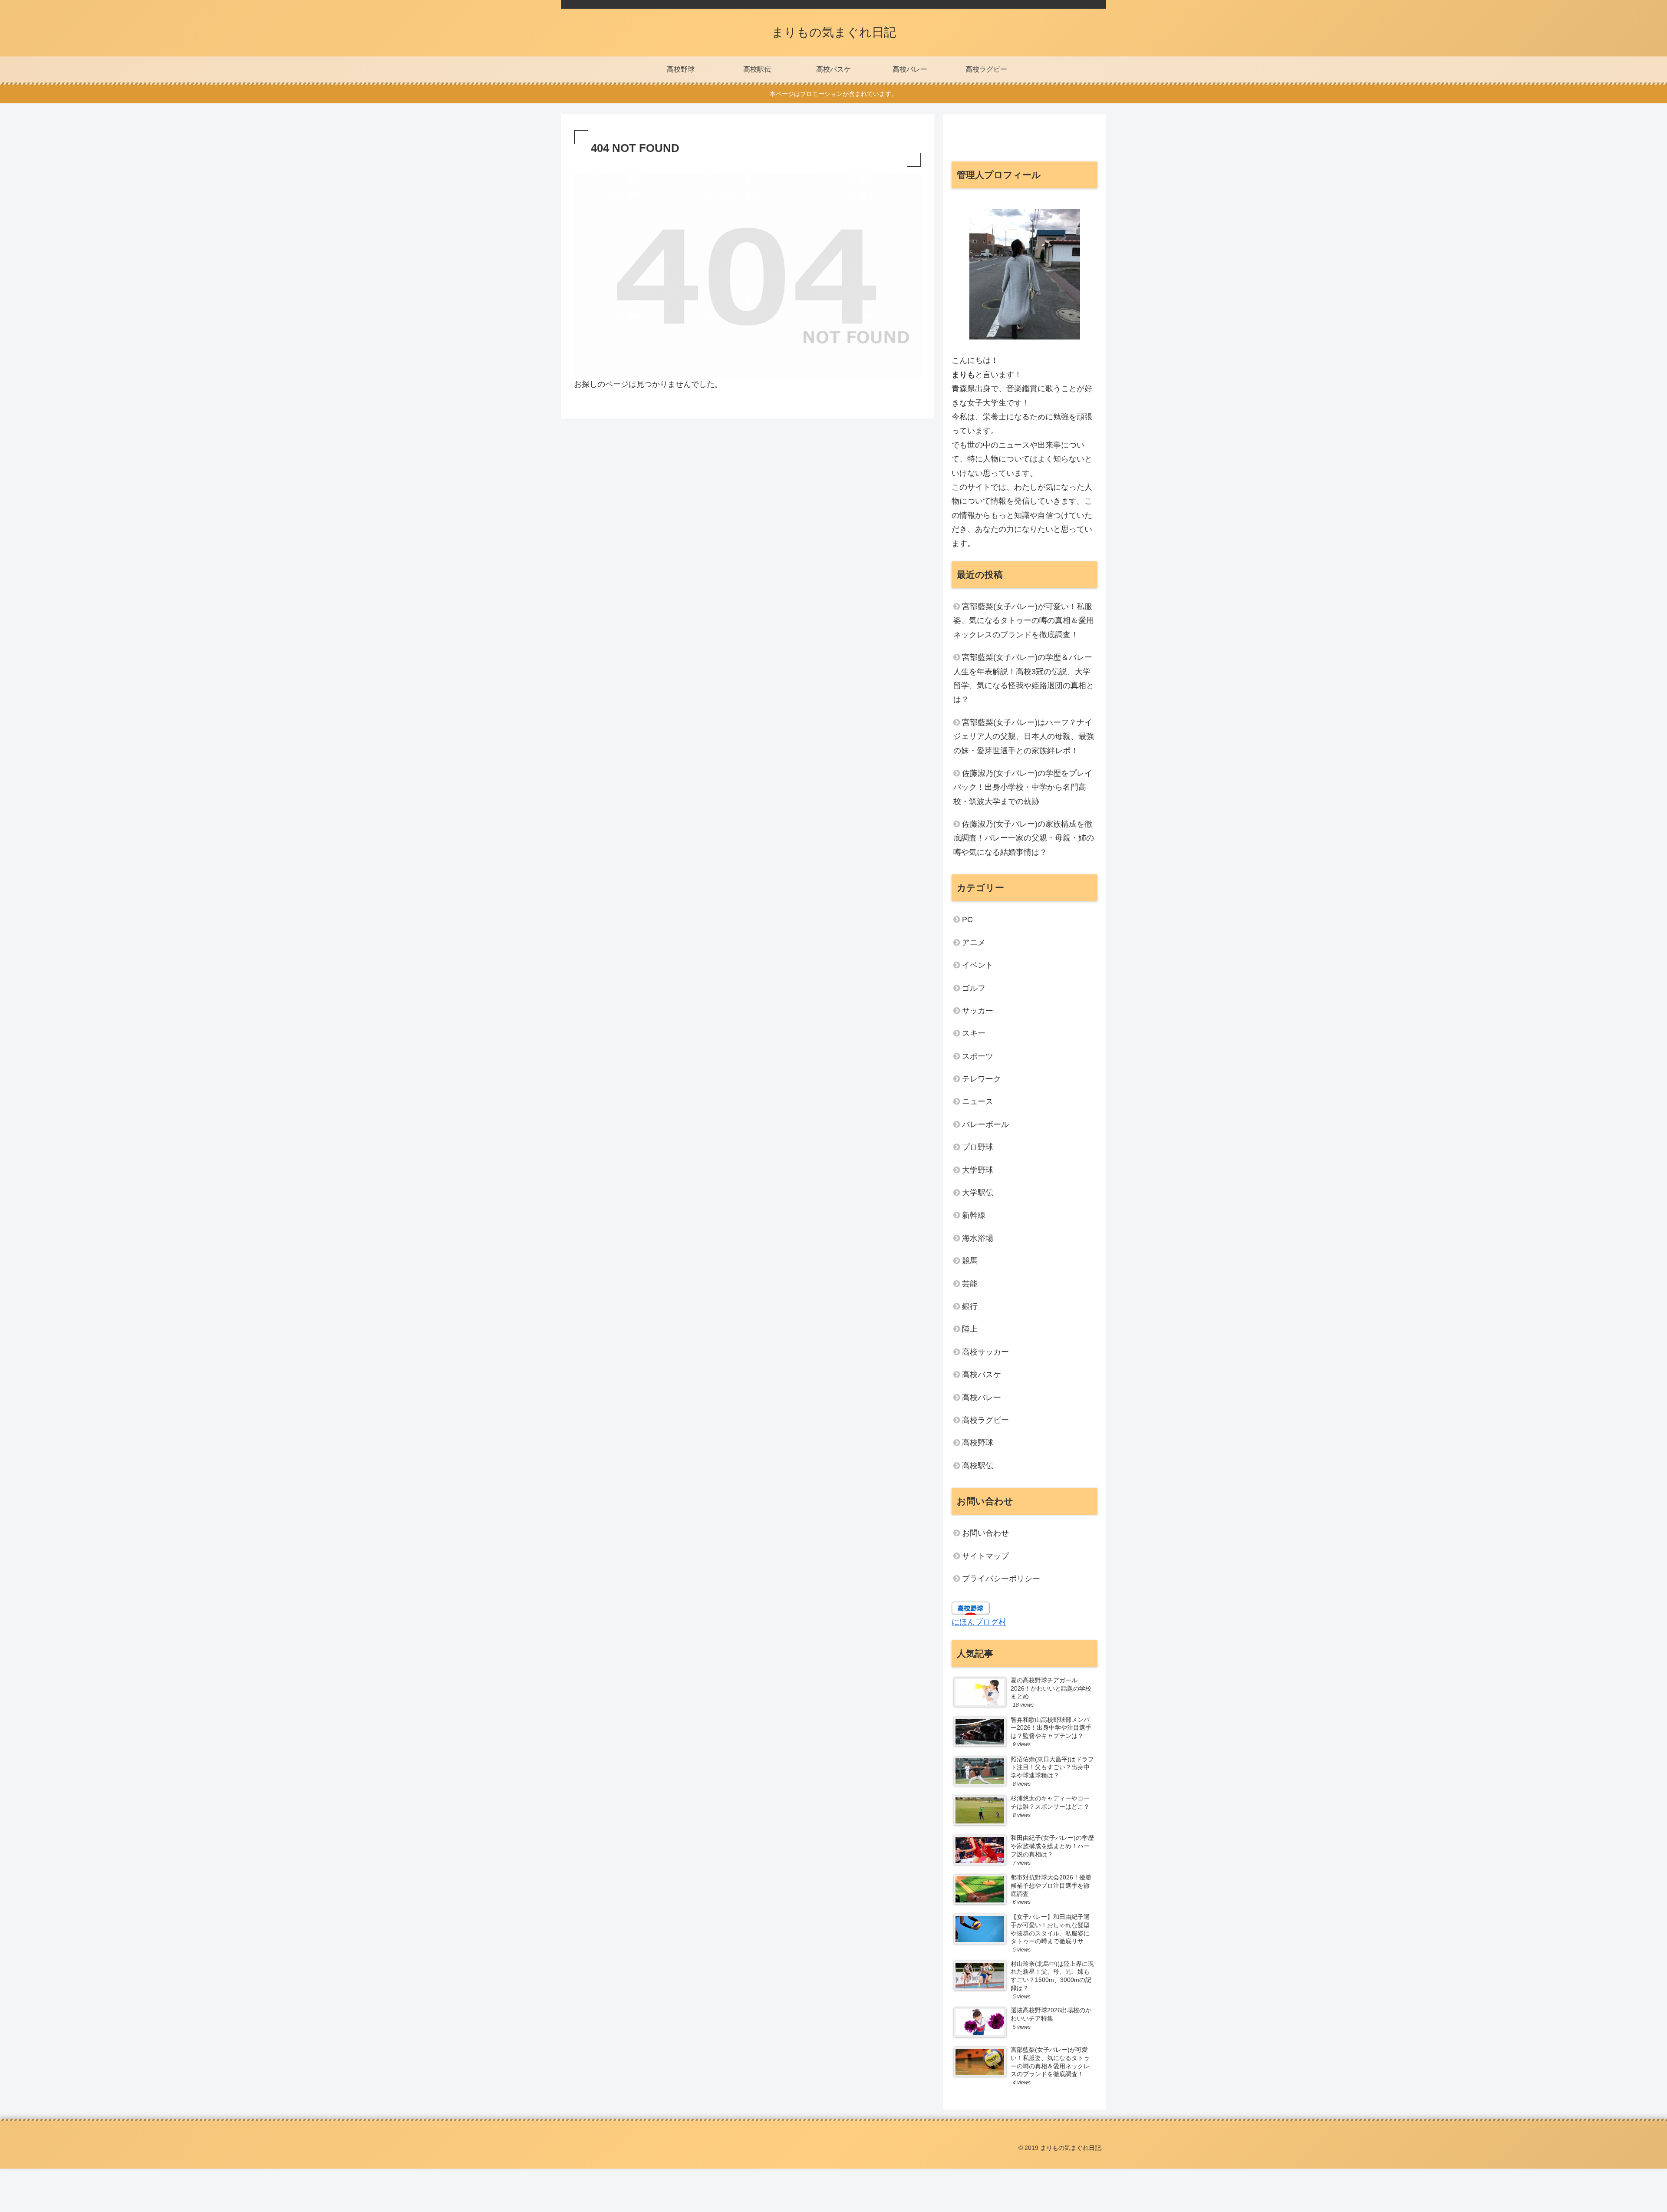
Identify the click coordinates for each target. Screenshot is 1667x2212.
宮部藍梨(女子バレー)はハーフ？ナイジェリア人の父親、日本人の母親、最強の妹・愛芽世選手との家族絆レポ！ (1024, 737)
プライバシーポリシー (1001, 1579)
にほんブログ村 (979, 1622)
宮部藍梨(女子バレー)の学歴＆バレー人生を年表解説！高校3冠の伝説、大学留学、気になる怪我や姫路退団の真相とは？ (1024, 678)
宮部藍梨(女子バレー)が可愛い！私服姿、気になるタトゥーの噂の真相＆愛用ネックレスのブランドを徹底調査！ (1024, 621)
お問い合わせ (985, 1533)
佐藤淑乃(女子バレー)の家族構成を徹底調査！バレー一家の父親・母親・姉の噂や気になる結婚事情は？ (1024, 838)
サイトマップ (985, 1556)
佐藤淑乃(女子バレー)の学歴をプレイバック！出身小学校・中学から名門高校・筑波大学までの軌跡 (1023, 787)
